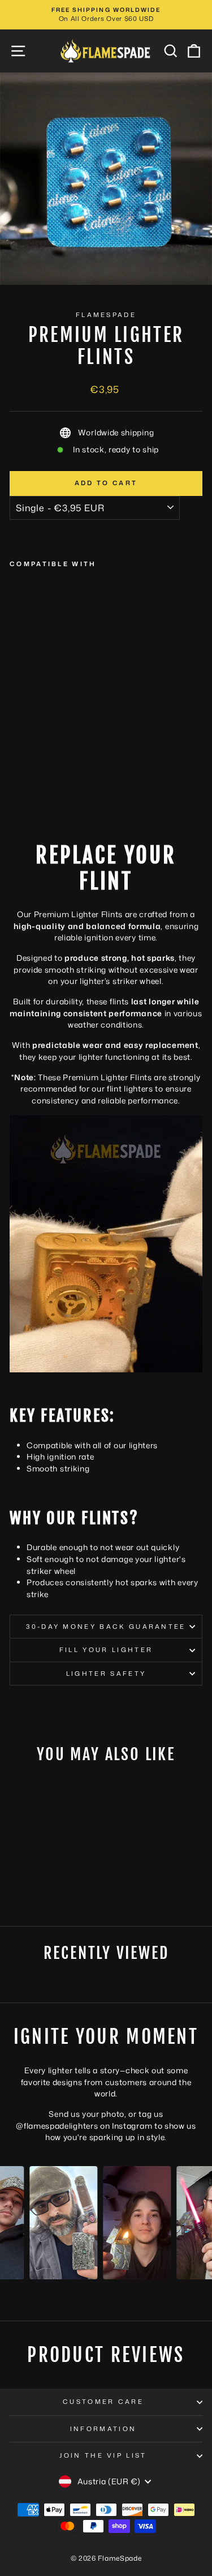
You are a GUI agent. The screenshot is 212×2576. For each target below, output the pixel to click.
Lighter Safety (106, 1674)
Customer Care (103, 2402)
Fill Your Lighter (106, 1650)
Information (103, 2429)
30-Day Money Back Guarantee (106, 1627)
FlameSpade (106, 315)
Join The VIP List (103, 2455)
